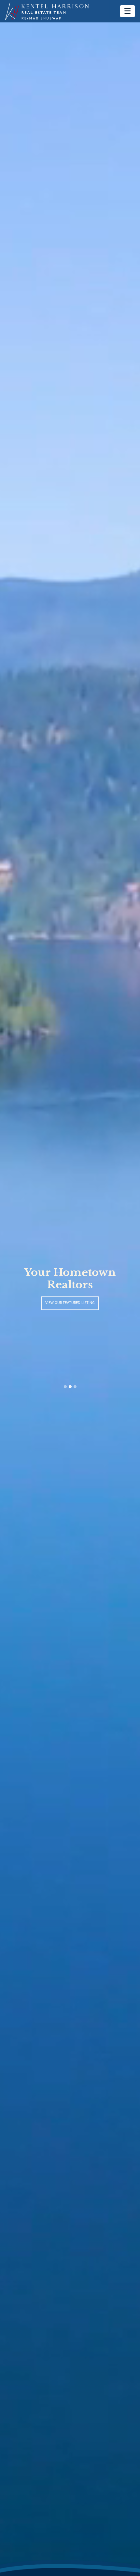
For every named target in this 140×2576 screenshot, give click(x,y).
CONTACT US (70, 1303)
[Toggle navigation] (127, 11)
